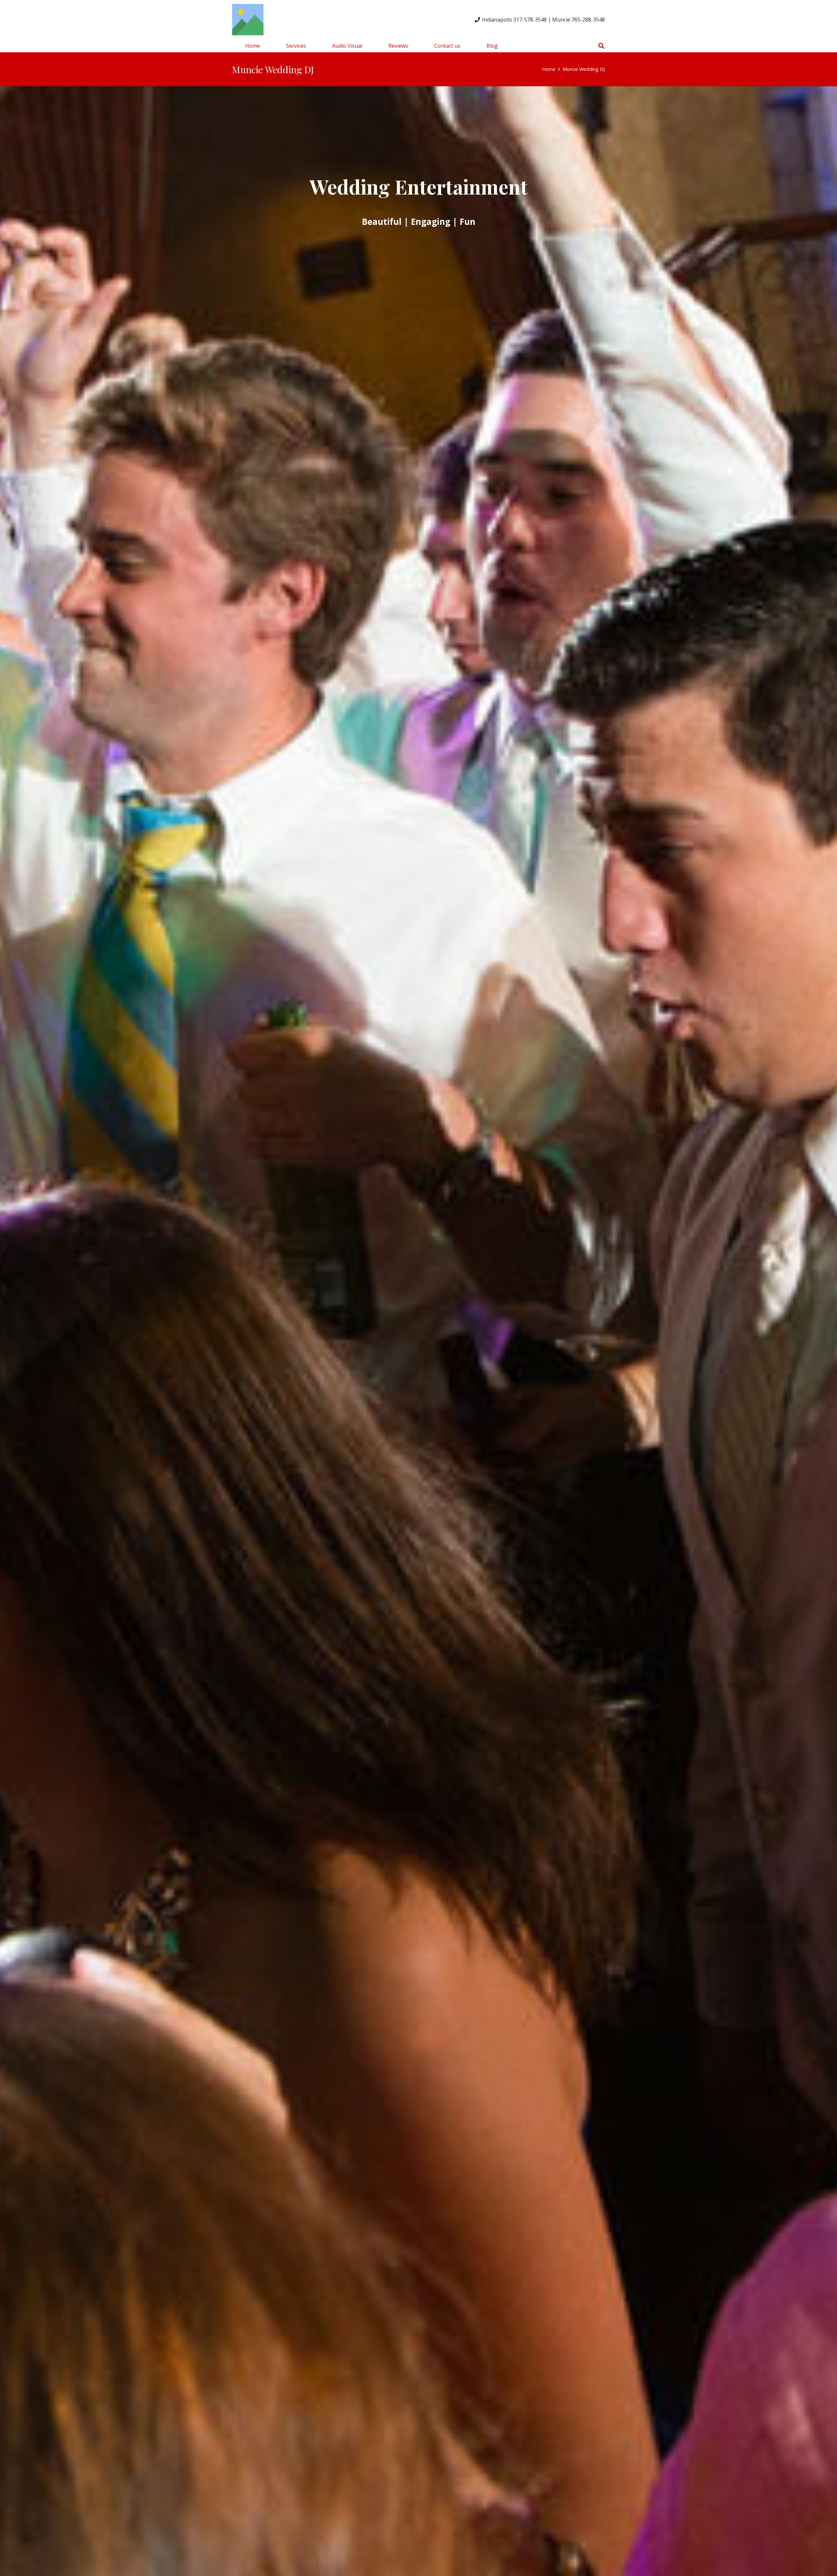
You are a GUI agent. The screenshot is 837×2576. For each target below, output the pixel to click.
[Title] (248, 20)
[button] (311, 46)
